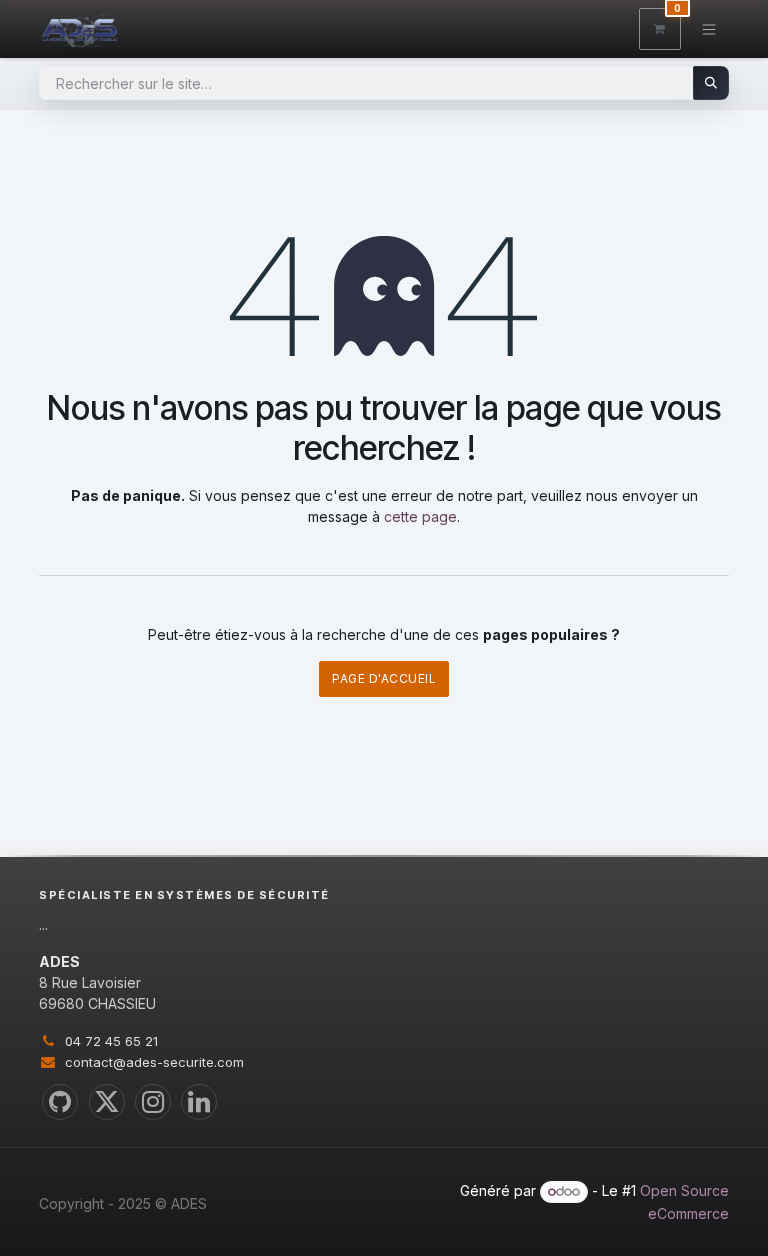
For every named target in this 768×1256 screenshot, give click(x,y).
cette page (420, 516)
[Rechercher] (711, 83)
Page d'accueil (384, 678)
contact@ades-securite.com (154, 1062)
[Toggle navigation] (709, 28)
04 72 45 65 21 (111, 1041)
